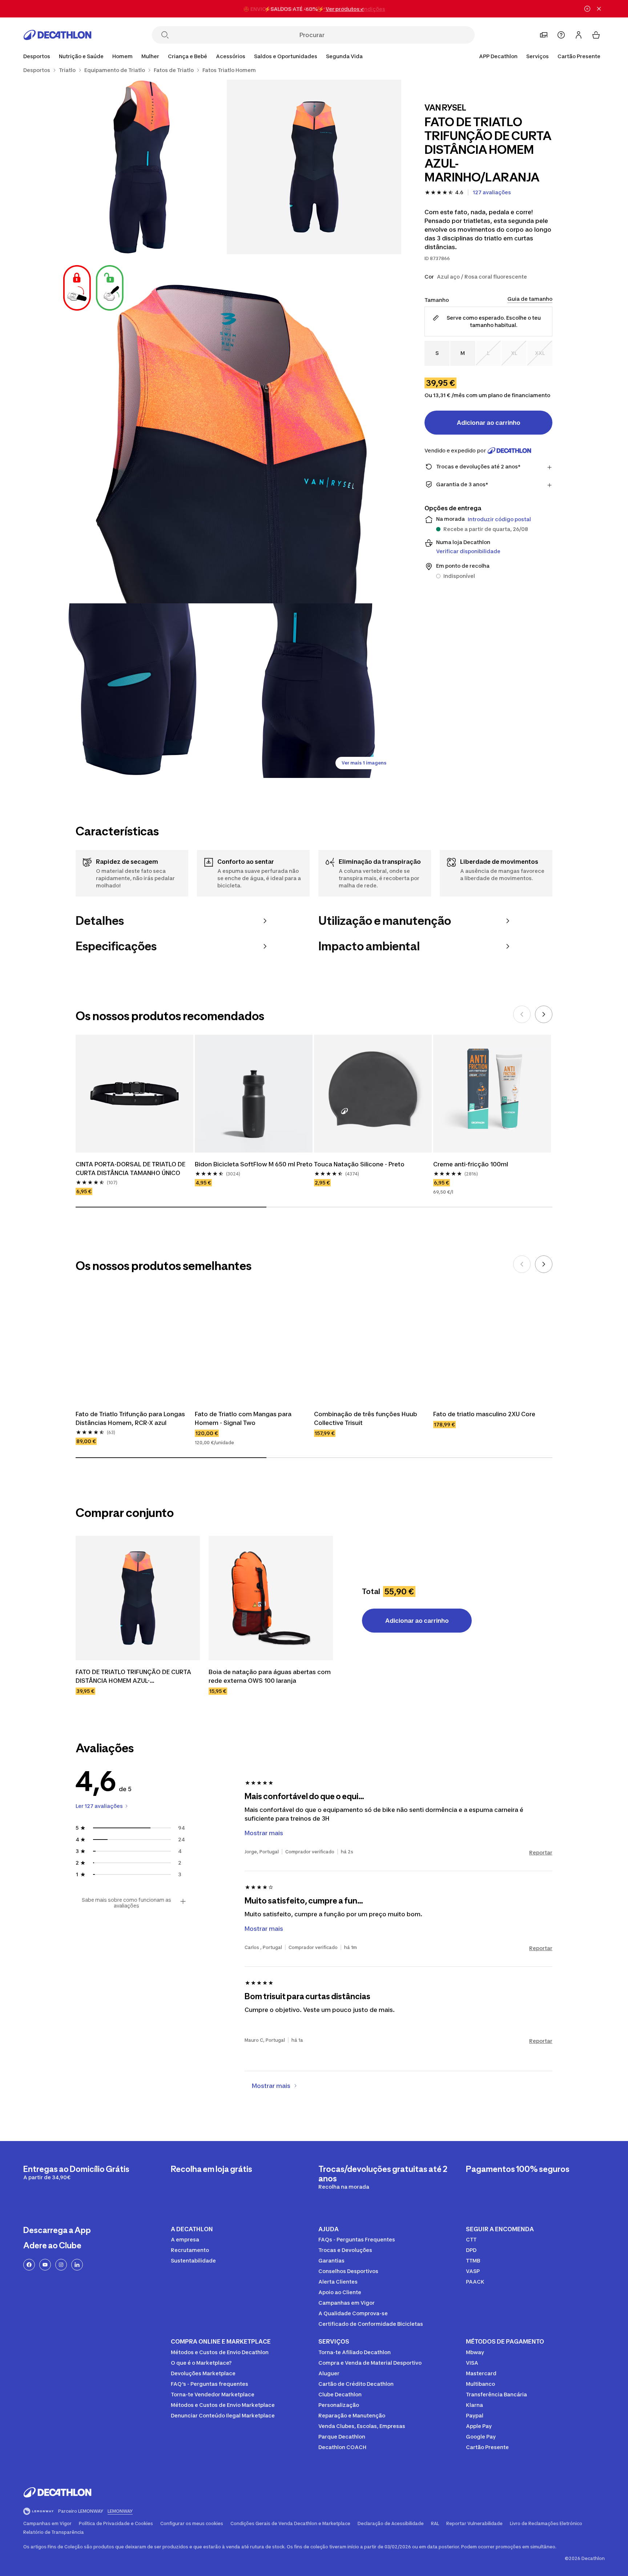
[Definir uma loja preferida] (544, 35)
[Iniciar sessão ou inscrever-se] (579, 35)
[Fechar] (599, 9)
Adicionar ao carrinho (489, 423)
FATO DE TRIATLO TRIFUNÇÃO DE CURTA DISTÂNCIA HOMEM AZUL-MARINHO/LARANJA (134, 1677)
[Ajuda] (561, 35)
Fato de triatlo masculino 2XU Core (484, 1414)
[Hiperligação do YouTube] (45, 2265)
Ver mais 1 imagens (364, 763)
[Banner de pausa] (587, 9)
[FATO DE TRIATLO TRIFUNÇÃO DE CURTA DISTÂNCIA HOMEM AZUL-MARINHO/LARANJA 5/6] (314, 691)
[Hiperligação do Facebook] (29, 2265)
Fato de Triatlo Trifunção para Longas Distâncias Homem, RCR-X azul (131, 1418)
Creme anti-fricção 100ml (471, 1164)
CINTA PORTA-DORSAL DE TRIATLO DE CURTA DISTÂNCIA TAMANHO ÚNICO (131, 1169)
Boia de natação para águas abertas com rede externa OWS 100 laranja (270, 1676)
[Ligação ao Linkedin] (77, 2265)
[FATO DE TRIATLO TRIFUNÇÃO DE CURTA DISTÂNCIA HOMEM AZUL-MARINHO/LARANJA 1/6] (314, 167)
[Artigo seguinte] (544, 1014)
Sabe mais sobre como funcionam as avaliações (126, 1903)
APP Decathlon (498, 56)
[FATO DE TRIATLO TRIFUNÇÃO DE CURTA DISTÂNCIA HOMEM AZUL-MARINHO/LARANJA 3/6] (227, 429)
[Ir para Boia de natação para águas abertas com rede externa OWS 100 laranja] (271, 1598)
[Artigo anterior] (522, 1014)
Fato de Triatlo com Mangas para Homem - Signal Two (244, 1418)
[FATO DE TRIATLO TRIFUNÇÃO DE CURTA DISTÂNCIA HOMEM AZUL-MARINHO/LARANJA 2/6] (140, 167)
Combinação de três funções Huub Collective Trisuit (366, 1418)
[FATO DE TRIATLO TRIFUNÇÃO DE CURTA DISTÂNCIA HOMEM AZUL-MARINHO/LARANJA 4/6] (140, 691)
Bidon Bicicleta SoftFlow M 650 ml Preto (254, 1164)
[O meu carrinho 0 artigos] (596, 35)
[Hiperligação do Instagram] (61, 2265)
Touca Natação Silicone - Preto (359, 1164)
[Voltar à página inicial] (57, 35)
